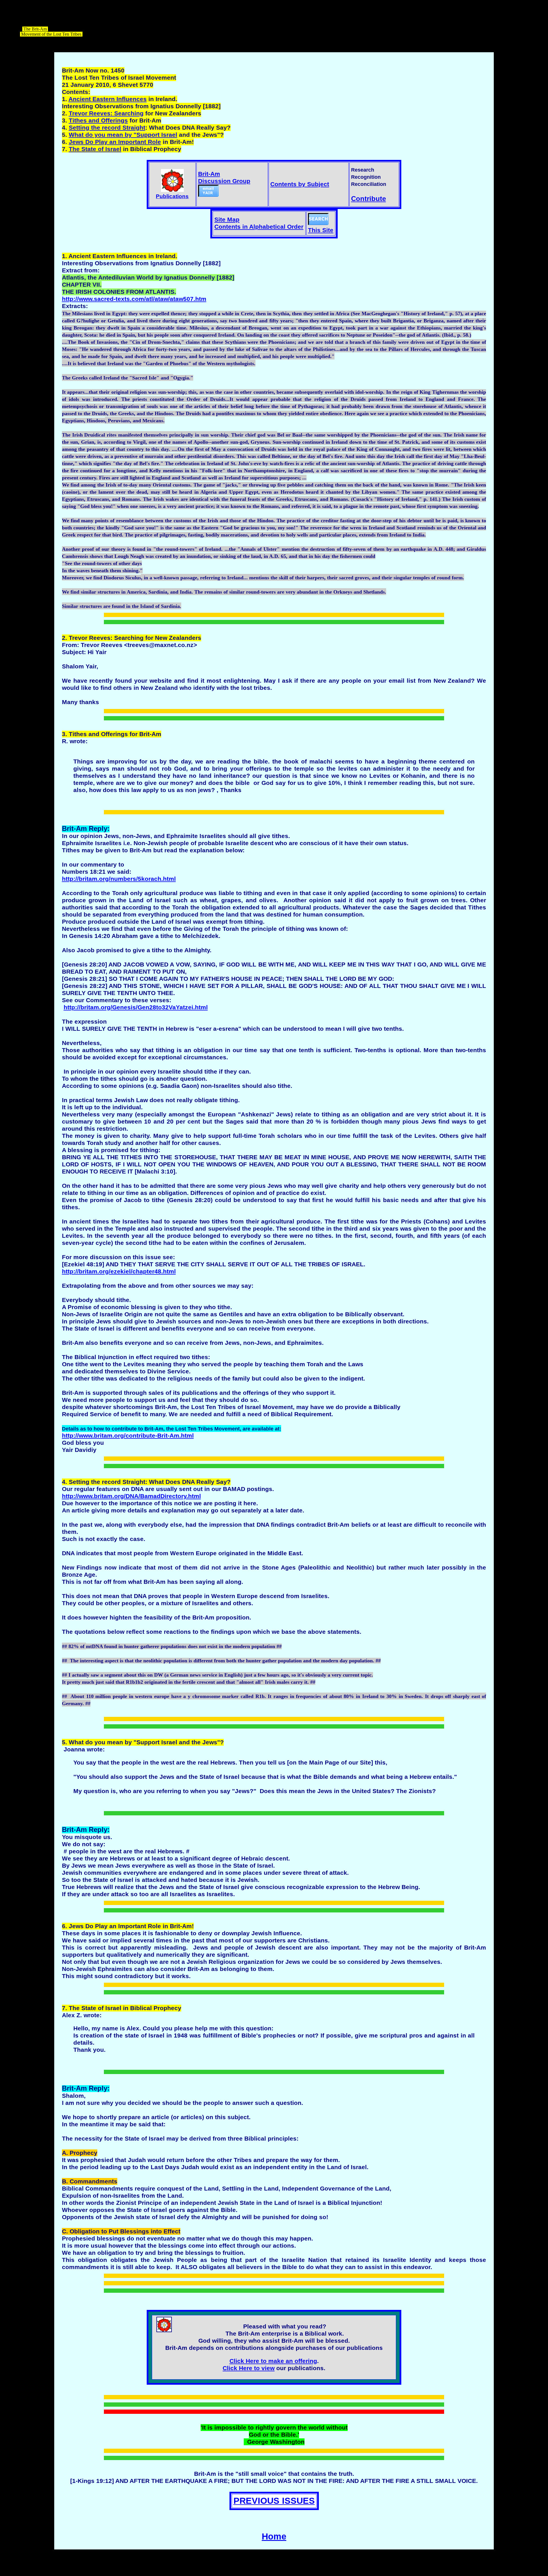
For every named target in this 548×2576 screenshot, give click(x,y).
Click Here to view (249, 2368)
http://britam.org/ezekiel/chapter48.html (119, 1271)
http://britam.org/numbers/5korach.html (119, 879)
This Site (321, 230)
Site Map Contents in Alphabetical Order (259, 223)
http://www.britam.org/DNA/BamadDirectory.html (131, 1496)
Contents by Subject (300, 184)
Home (274, 2536)
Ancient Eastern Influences (108, 99)
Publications (172, 196)
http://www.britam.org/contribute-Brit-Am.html (128, 1436)
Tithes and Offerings (98, 120)
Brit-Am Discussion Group (224, 177)
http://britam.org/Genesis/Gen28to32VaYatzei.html (136, 1007)
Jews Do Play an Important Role (115, 142)
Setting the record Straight (107, 128)
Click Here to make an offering (273, 2361)
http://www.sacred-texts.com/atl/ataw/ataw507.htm (134, 299)
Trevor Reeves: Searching (106, 113)
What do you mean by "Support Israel (123, 135)
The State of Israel (95, 149)
